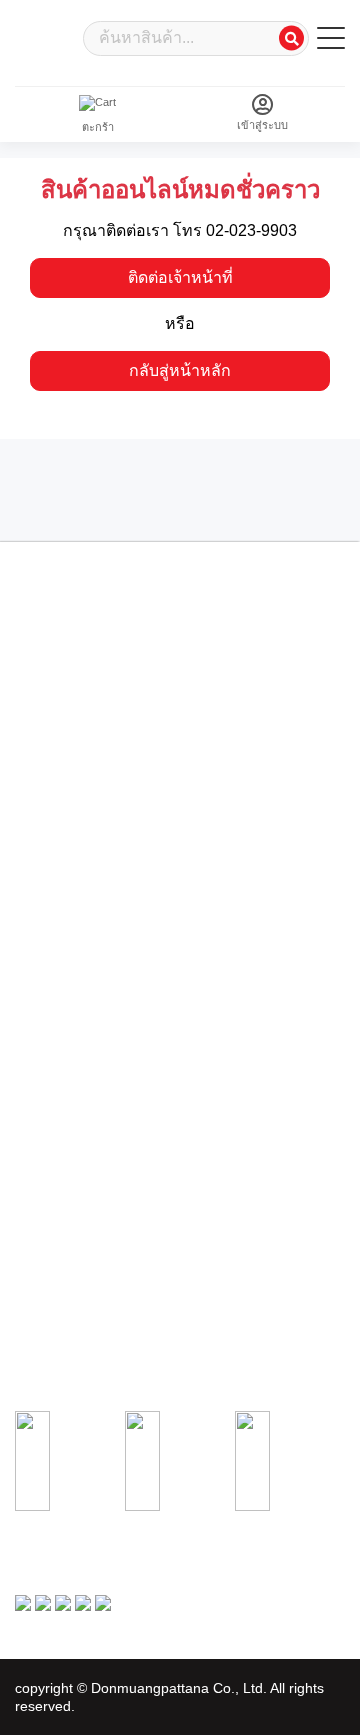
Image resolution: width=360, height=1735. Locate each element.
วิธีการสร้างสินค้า (57, 1085)
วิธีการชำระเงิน (52, 1259)
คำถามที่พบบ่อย (52, 970)
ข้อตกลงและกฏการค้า (69, 891)
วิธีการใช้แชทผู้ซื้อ (59, 1299)
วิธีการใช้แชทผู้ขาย (62, 1144)
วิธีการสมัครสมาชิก (62, 1066)
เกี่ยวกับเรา (42, 833)
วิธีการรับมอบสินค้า (62, 1279)
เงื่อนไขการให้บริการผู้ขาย (79, 872)
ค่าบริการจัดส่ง (50, 950)
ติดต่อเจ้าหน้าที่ (180, 277)
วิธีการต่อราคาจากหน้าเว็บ (79, 1105)
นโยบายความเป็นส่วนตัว (75, 911)
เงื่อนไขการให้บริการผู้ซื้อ (76, 852)
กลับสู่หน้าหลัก (180, 370)
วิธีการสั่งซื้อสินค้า (58, 1240)
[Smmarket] (45, 36)
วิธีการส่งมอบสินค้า (61, 1124)
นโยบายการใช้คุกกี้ (62, 931)
